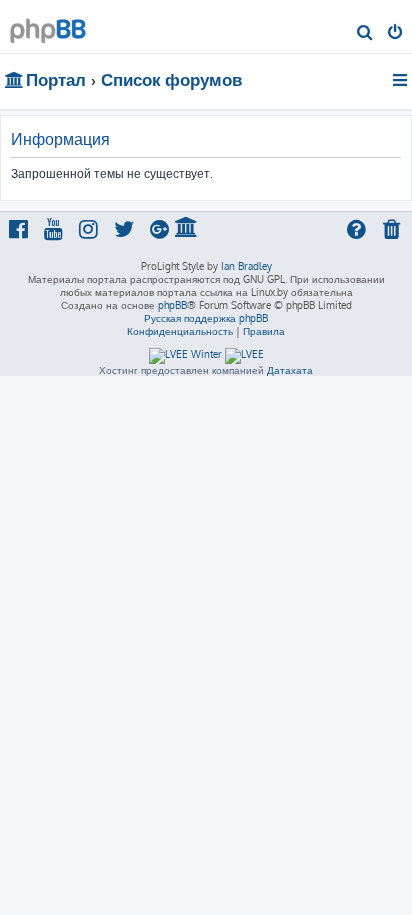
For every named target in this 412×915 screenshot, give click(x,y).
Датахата (290, 370)
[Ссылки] (401, 80)
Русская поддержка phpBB (206, 318)
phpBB (172, 305)
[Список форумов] (48, 25)
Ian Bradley (246, 266)
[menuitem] (365, 34)
